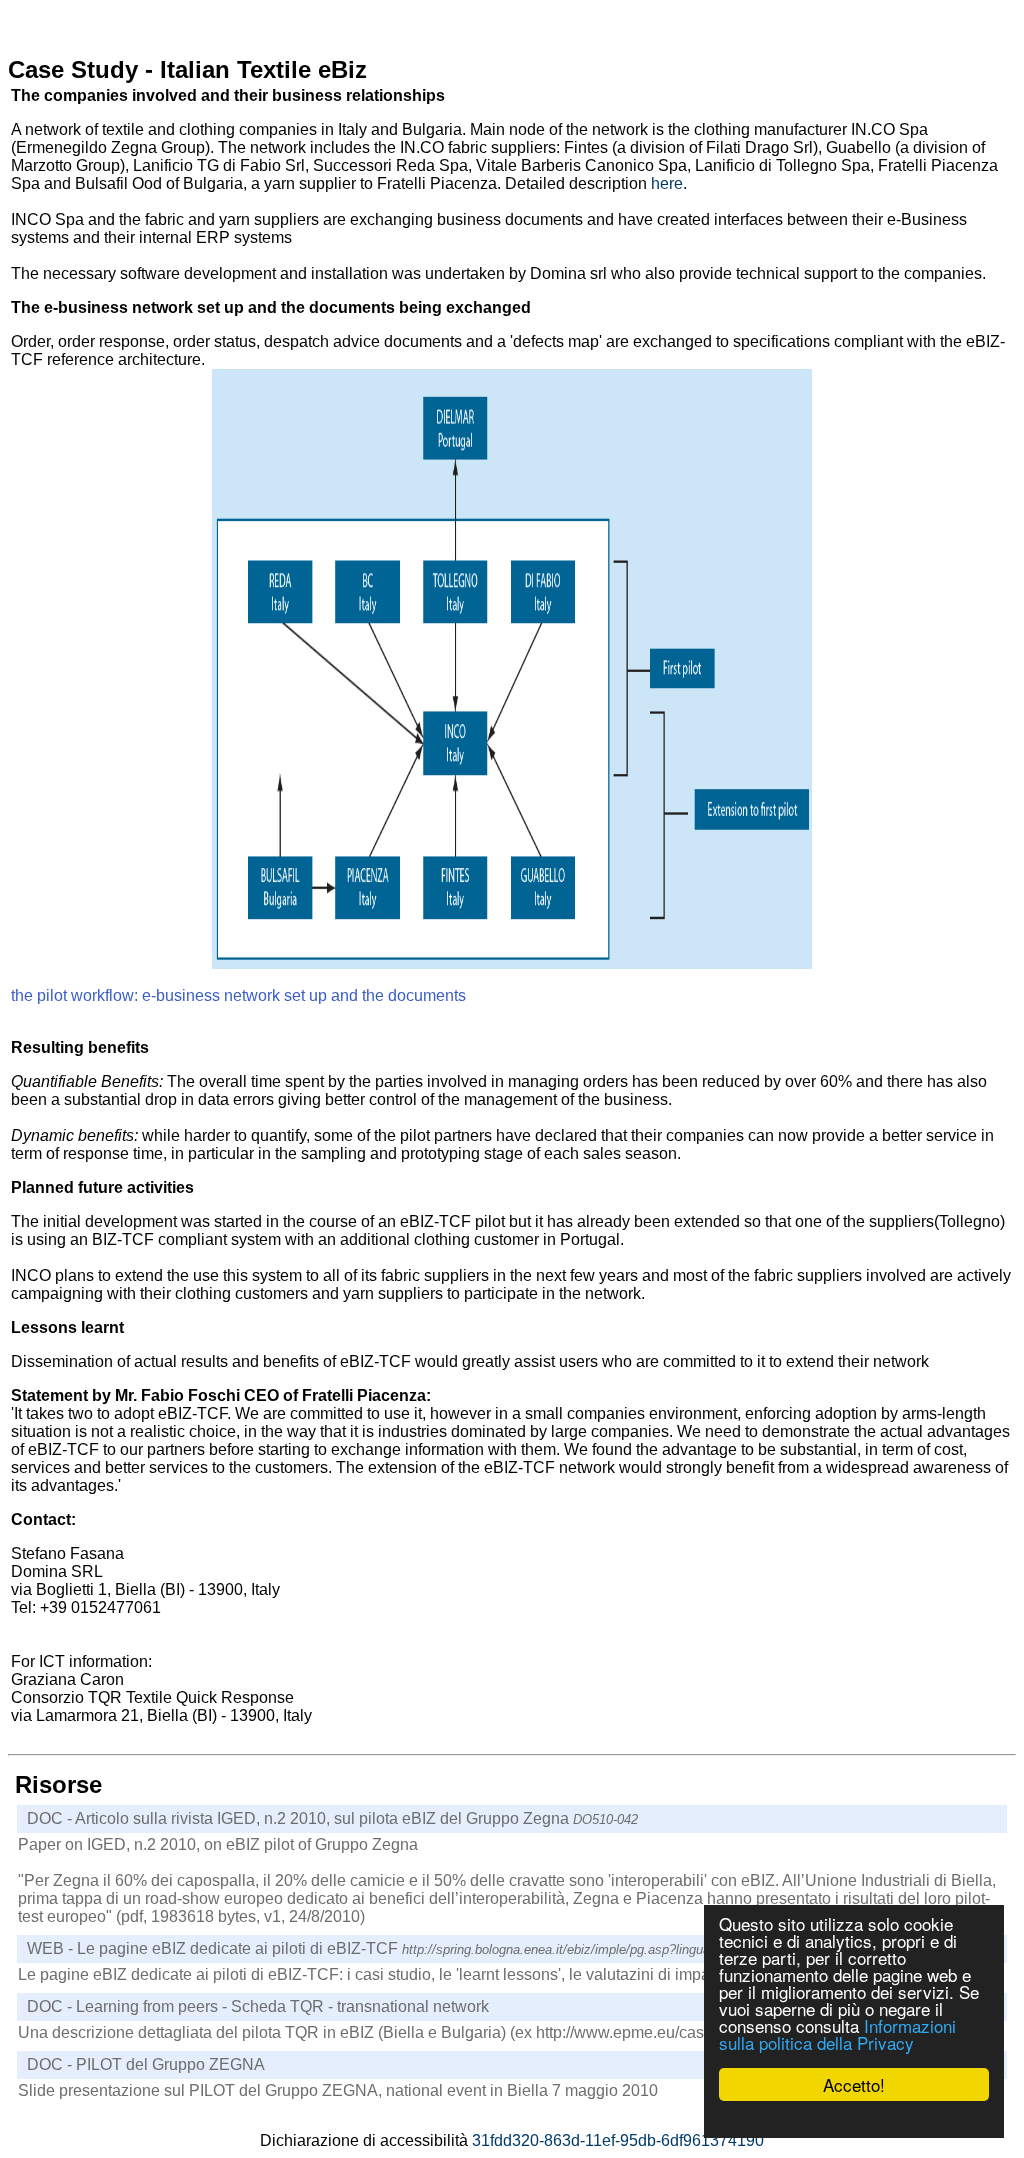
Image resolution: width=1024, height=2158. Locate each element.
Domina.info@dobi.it (83, 1625)
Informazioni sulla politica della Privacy (837, 2034)
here (667, 183)
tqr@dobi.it (49, 1733)
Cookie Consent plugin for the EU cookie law (854, 2119)
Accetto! (854, 2084)
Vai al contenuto (65, 16)
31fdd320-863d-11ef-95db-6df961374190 (618, 2140)
